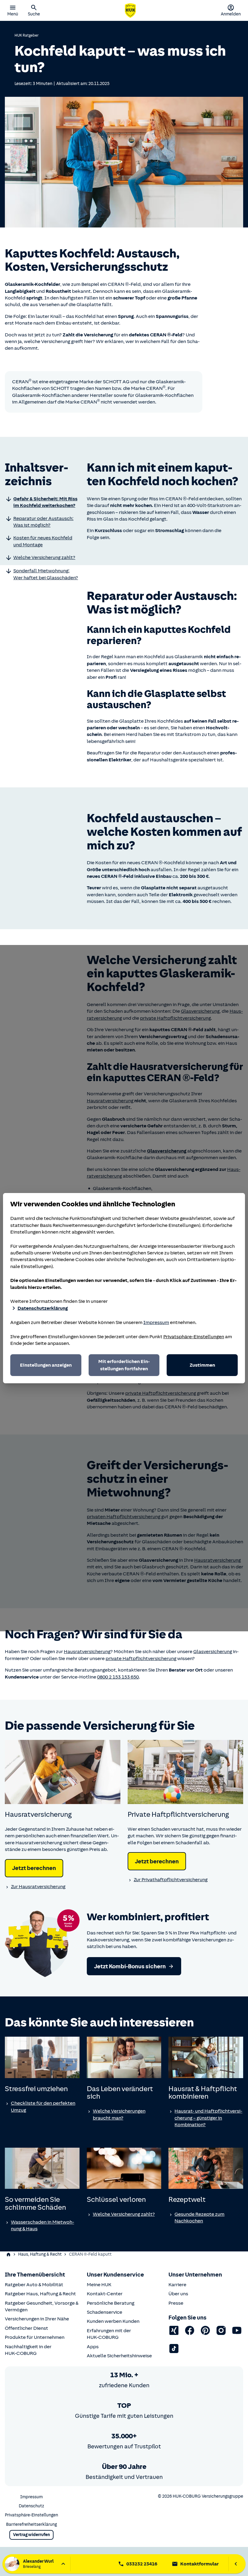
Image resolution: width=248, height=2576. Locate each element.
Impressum (156, 1322)
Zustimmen (202, 1365)
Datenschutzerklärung (43, 1308)
